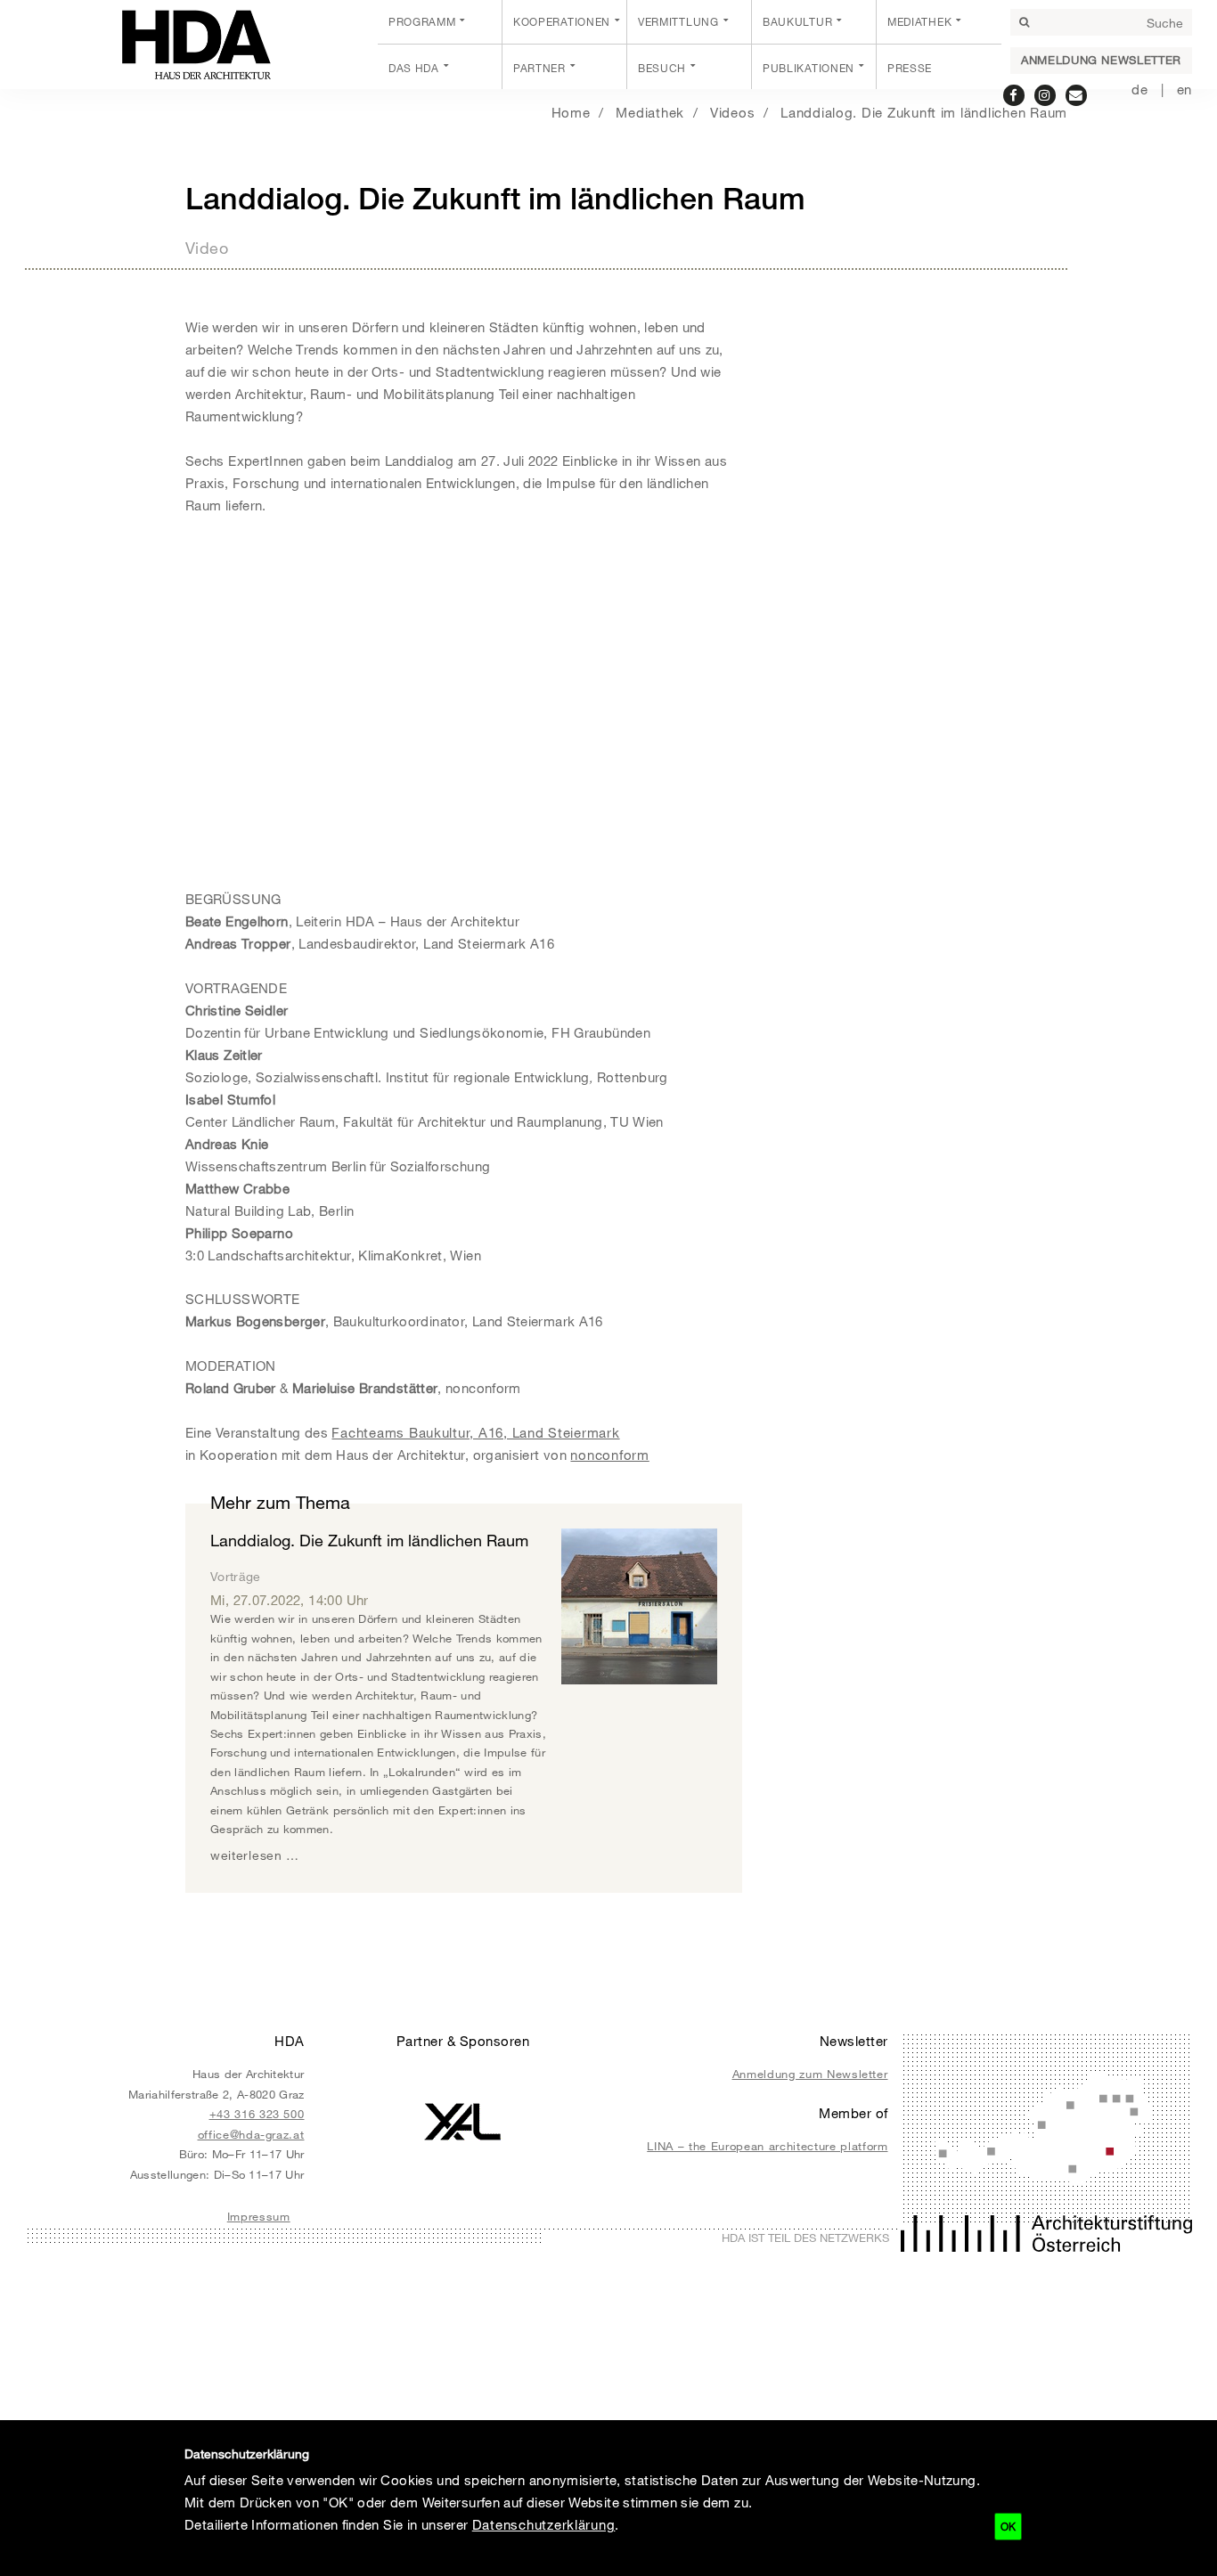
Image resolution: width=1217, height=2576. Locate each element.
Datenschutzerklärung (544, 2524)
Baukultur (797, 21)
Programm (422, 21)
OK (1008, 2526)
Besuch (662, 68)
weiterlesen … (255, 1855)
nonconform (609, 1455)
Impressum (259, 2216)
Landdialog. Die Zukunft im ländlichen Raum (924, 112)
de (1139, 89)
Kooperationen (562, 21)
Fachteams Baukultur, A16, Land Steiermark (475, 1432)
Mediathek (919, 21)
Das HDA (414, 68)
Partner (539, 68)
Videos (732, 112)
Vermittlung (678, 21)
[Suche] (1024, 22)
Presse (910, 68)
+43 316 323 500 (257, 2114)
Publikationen (809, 68)
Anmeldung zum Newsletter (810, 2074)
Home (571, 112)
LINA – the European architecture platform (767, 2146)
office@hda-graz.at (251, 2134)
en (1184, 89)
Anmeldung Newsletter (1101, 60)
